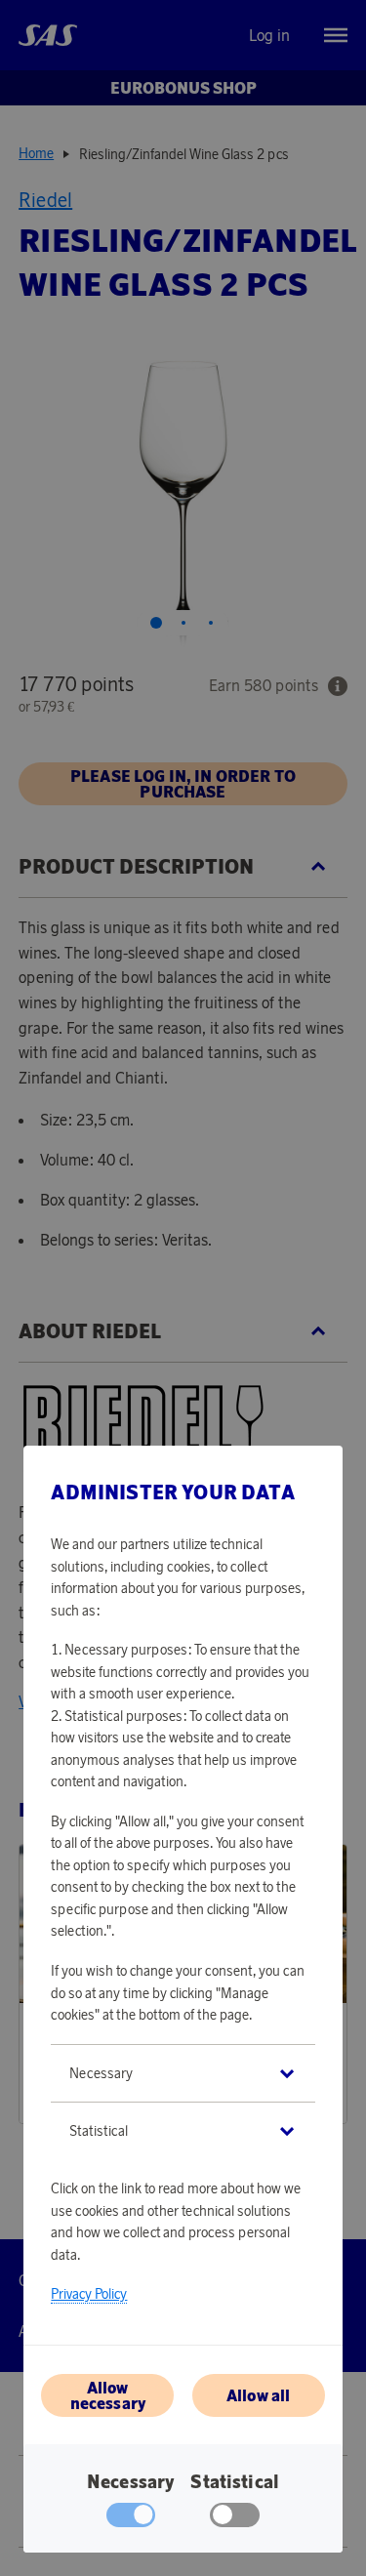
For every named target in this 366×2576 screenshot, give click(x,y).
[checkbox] (235, 2519)
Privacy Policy (89, 2294)
